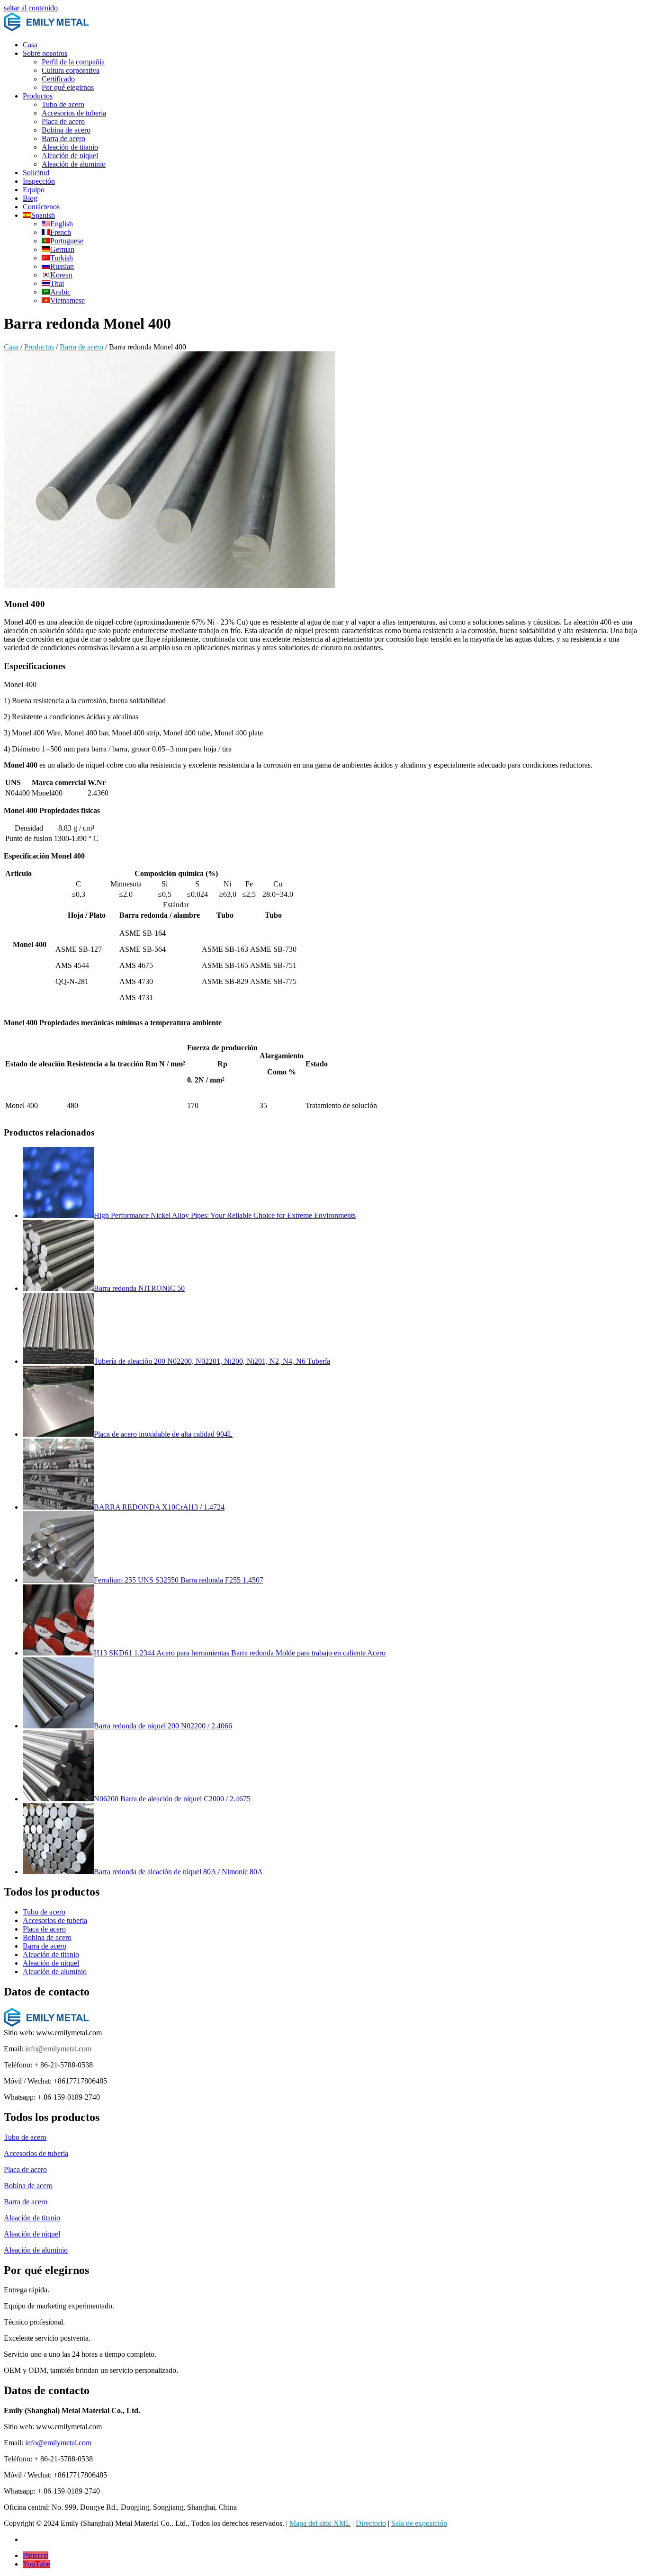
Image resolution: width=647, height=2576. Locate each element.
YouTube (36, 2564)
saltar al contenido (31, 8)
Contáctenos (41, 207)
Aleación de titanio (70, 147)
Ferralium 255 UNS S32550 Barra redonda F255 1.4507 (179, 1580)
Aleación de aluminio (74, 164)
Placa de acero (63, 121)
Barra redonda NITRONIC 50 (139, 1288)
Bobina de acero (66, 130)
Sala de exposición (419, 2523)
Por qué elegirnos (68, 87)
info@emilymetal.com (58, 2049)
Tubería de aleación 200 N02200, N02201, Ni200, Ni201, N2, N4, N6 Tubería (212, 1361)
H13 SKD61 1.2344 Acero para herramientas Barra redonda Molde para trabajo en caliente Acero (240, 1653)
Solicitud (36, 173)
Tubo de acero (63, 104)
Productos (38, 96)
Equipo (34, 190)
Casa (30, 45)
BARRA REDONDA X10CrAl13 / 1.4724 (159, 1507)
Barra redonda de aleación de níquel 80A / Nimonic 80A (178, 1872)
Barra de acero (63, 139)
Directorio (371, 2523)
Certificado (58, 79)
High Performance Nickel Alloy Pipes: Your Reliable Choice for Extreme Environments (225, 1215)
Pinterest (36, 2555)
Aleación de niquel (70, 156)
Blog (30, 198)
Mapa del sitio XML (320, 2523)
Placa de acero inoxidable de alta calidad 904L (163, 1434)
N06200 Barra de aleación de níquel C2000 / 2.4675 (172, 1799)
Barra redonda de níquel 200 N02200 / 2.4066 (163, 1726)
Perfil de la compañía (73, 62)
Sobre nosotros (45, 53)
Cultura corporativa (71, 70)
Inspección (39, 181)
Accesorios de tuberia (74, 113)
